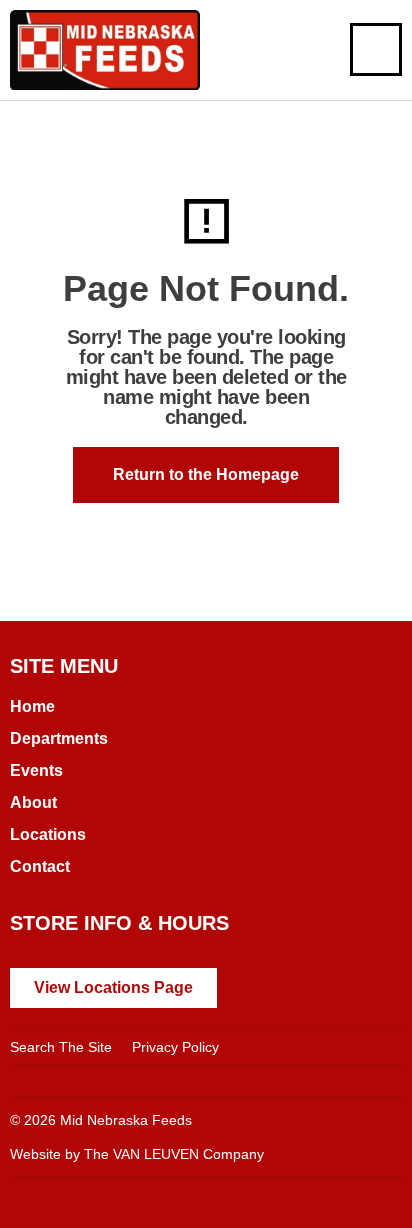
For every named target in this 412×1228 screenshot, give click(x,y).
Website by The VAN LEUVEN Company (137, 1154)
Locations (48, 834)
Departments (59, 738)
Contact (40, 866)
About (33, 802)
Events (36, 770)
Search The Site (61, 1047)
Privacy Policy (175, 1047)
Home (32, 706)
